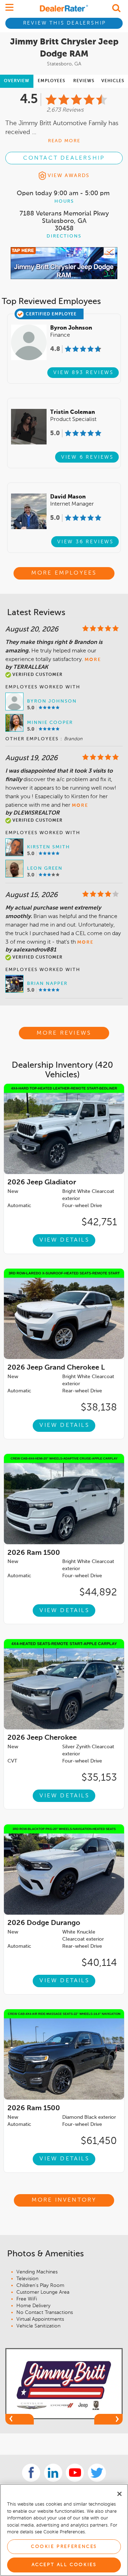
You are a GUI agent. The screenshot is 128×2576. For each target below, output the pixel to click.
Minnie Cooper (50, 723)
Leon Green (45, 868)
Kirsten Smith (49, 847)
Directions (64, 236)
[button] (20, 2419)
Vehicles (113, 81)
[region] (64, 2530)
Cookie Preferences (64, 2547)
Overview (17, 81)
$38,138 (99, 1408)
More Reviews (64, 1033)
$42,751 (99, 1222)
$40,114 (99, 1963)
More (93, 660)
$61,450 (99, 2141)
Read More (64, 141)
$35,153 (99, 1778)
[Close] (119, 2494)
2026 (42, 1183)
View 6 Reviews (87, 457)
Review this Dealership (65, 23)
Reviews (84, 81)
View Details (64, 1240)
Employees (52, 81)
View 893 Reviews (84, 373)
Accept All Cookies (64, 2565)
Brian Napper (47, 984)
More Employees (64, 573)
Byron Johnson (52, 701)
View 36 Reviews (86, 542)
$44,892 (98, 1593)
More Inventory (64, 2200)
